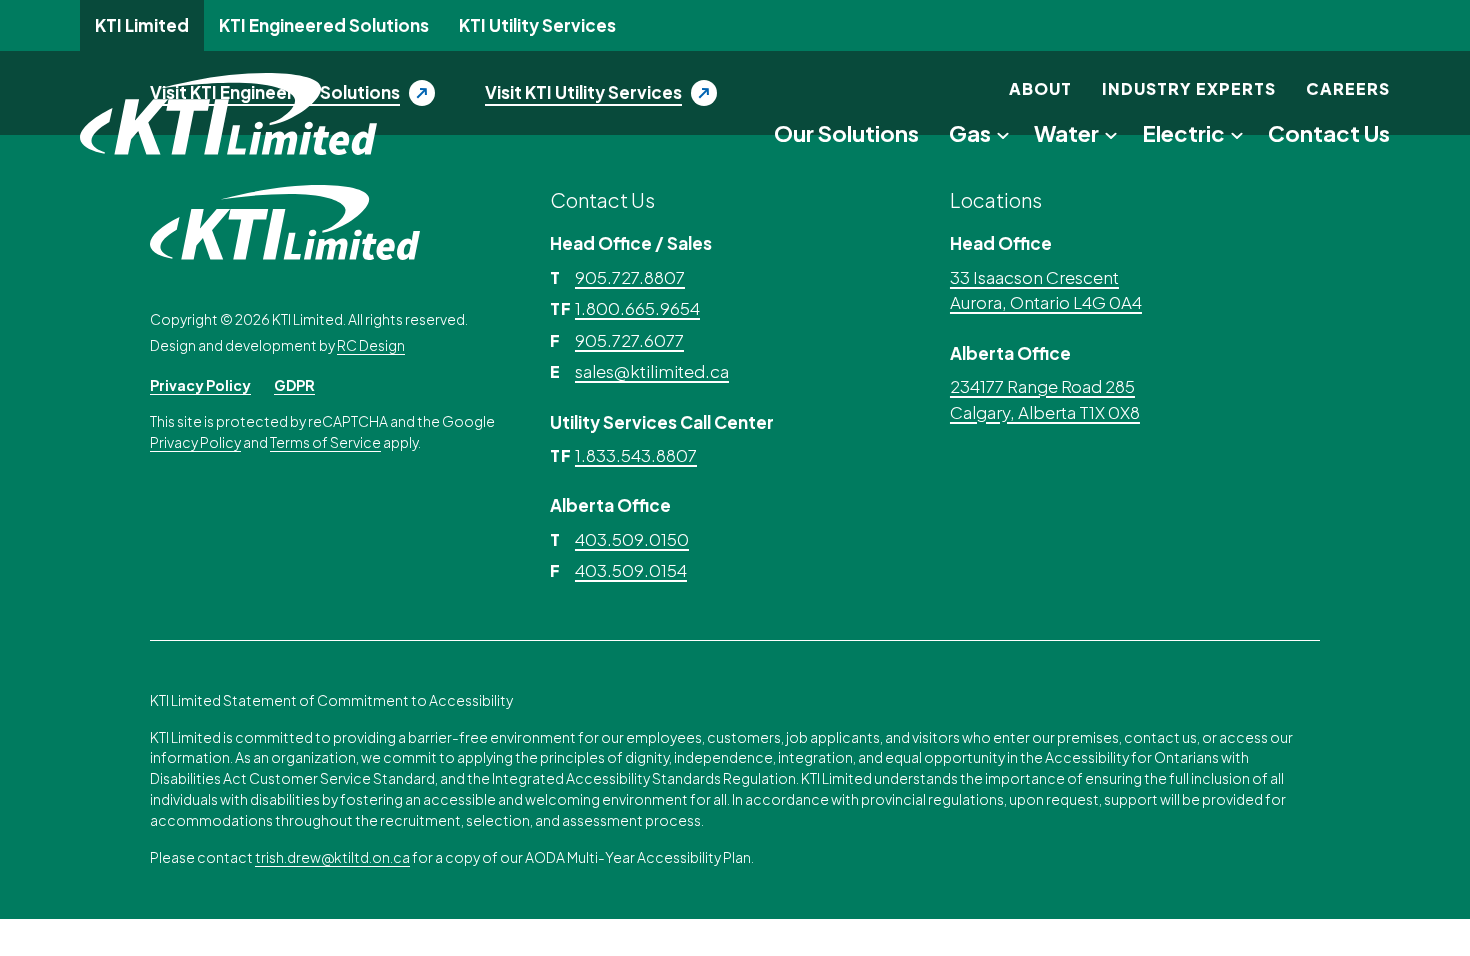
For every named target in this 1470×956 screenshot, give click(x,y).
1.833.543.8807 (636, 455)
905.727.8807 (630, 277)
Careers (1348, 88)
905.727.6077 (629, 340)
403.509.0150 (632, 539)
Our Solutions (846, 133)
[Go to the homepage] (285, 220)
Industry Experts (1189, 88)
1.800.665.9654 (637, 308)
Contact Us (1329, 133)
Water (1066, 133)
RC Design (371, 345)
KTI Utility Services (537, 25)
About (1040, 88)
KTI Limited (142, 25)
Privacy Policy (200, 385)
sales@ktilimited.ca (652, 371)
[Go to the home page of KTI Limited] (228, 114)
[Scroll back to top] (1375, 901)
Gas (970, 133)
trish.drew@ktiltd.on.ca (332, 857)
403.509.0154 (631, 570)
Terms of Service (325, 442)
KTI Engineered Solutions (324, 25)
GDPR (294, 385)
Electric (1183, 133)
